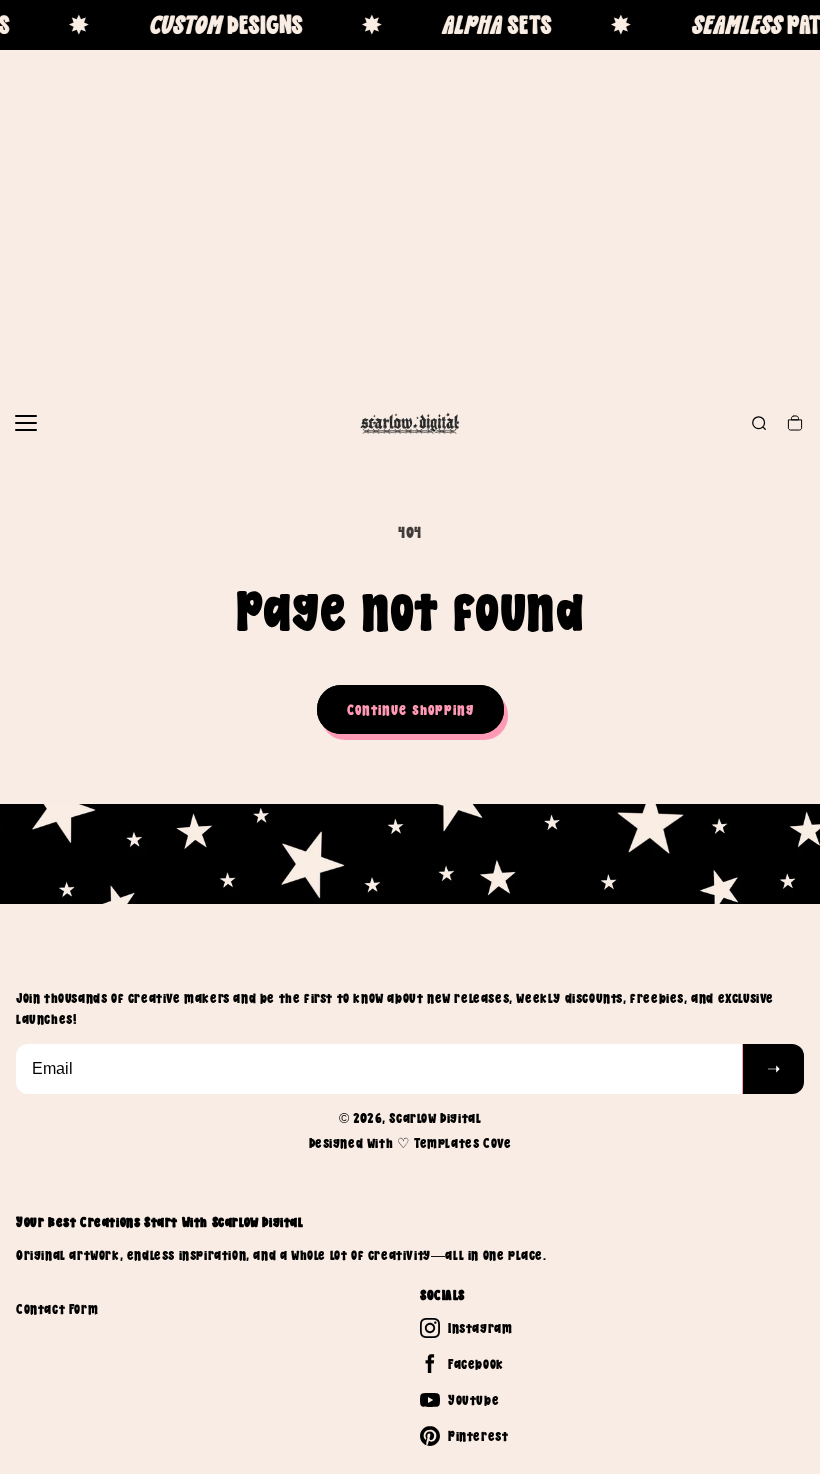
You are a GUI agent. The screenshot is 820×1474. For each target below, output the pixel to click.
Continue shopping (410, 709)
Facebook (476, 1364)
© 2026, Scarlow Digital (410, 1118)
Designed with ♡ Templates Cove (410, 1143)
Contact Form (57, 1309)
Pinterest (478, 1436)
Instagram (480, 1328)
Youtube (473, 1400)
